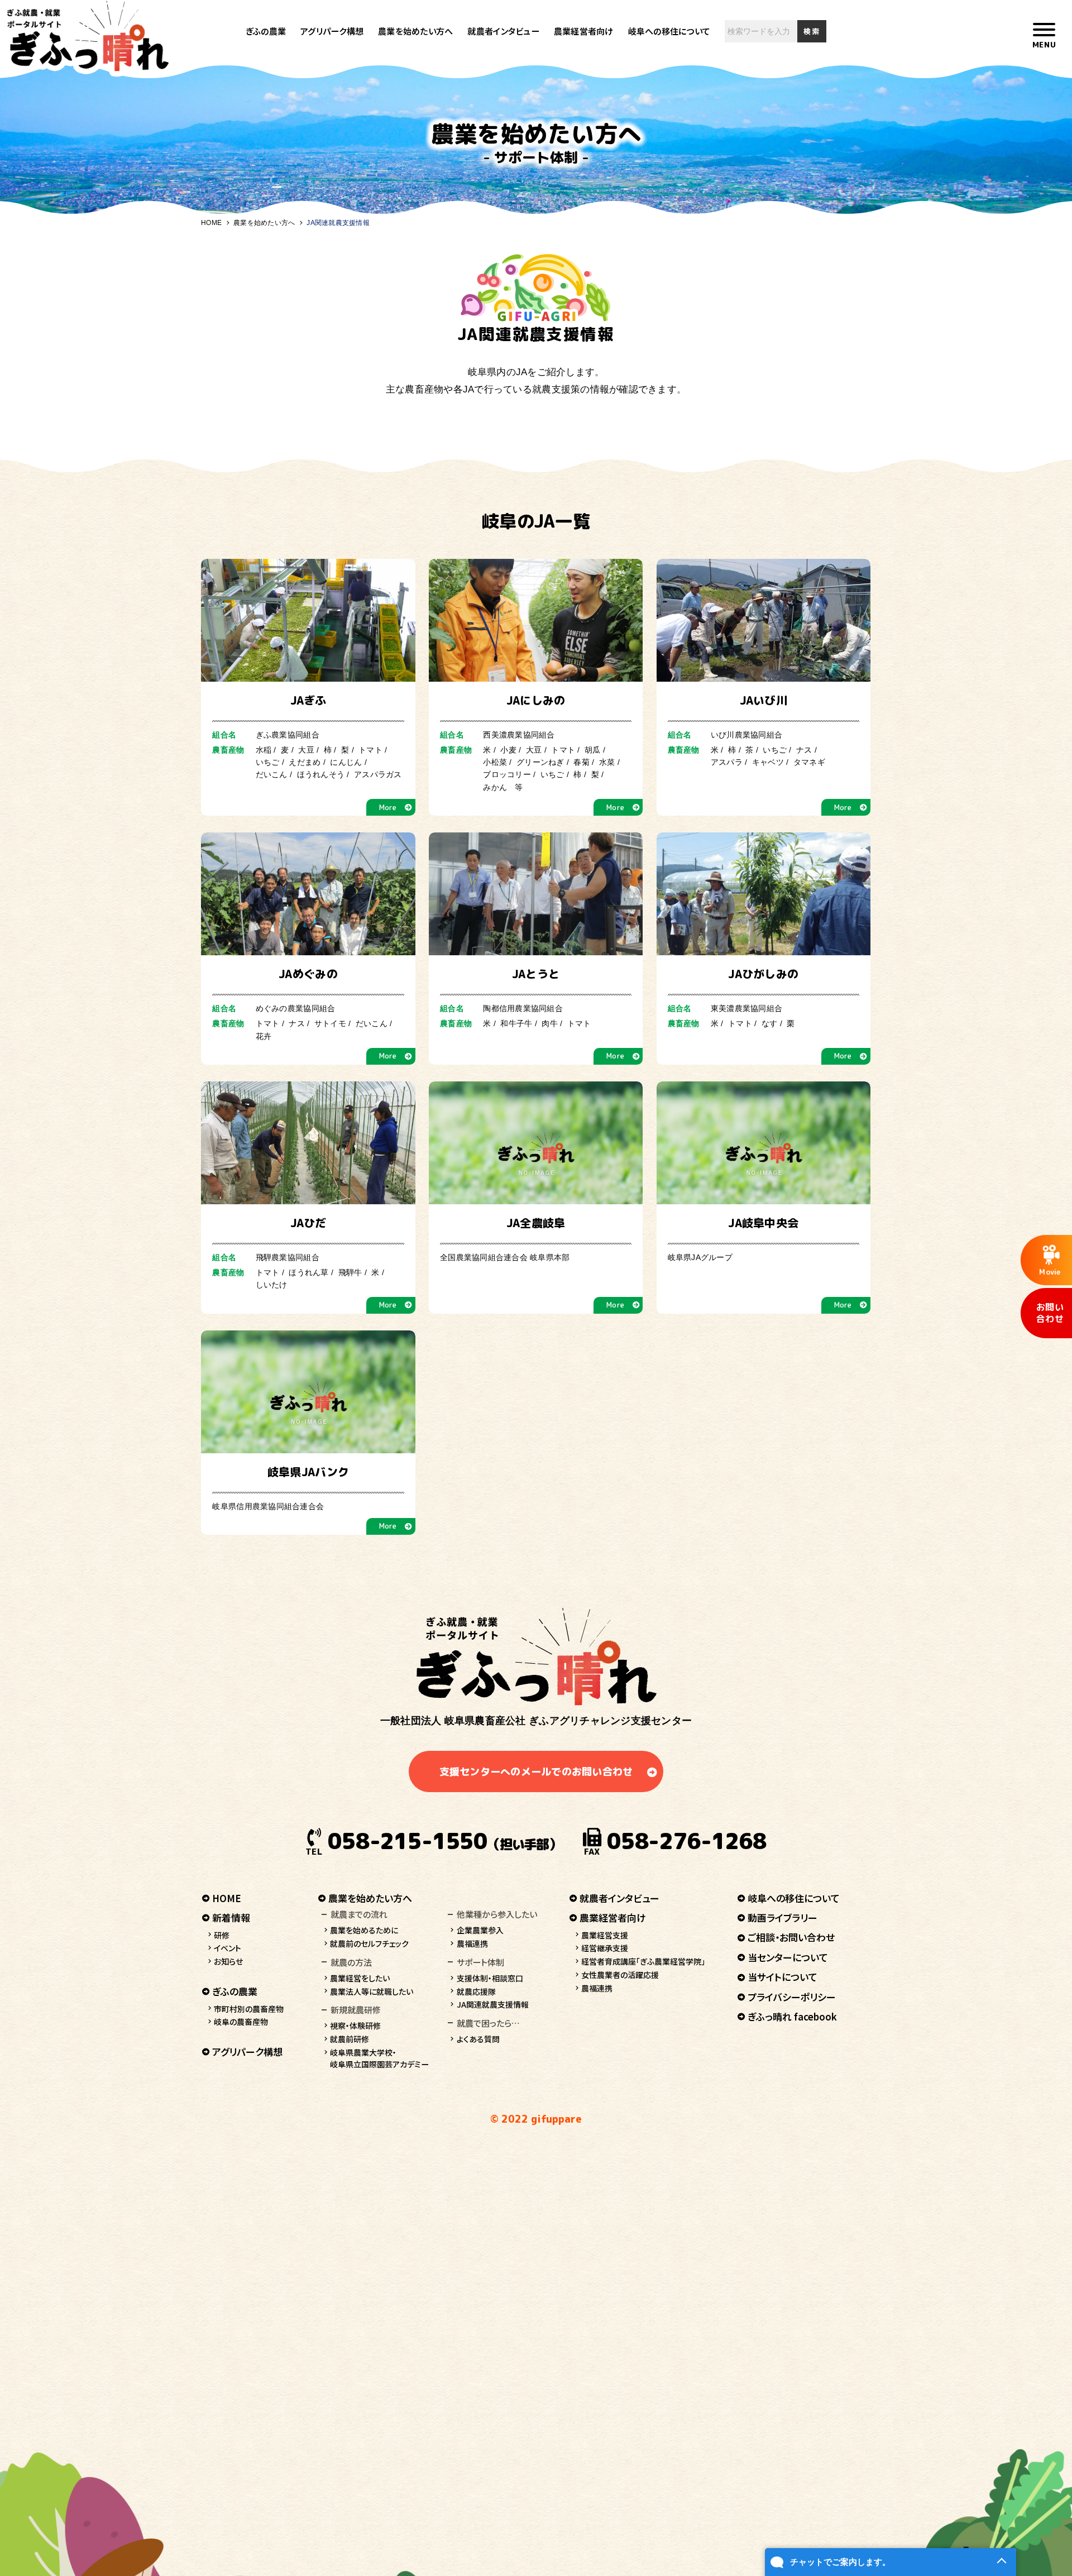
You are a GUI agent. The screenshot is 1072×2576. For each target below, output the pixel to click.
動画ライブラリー (783, 1917)
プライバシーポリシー (792, 1997)
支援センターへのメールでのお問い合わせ (536, 1772)
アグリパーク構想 (332, 31)
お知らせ (228, 1961)
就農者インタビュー (503, 31)
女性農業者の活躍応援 (620, 1975)
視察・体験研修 (355, 2026)
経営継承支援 (605, 1948)
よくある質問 (478, 2039)
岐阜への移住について (669, 31)
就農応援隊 (476, 1991)
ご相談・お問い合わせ (791, 1937)
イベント (228, 1948)
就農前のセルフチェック (369, 1943)
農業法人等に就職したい (372, 1991)
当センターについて (788, 1957)
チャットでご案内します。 (840, 2562)
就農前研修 (350, 2039)
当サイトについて (783, 1977)
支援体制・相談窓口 (490, 1978)
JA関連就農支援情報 (493, 2004)
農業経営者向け (584, 31)
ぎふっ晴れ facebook (792, 2016)
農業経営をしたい (360, 1978)
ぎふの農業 (266, 31)
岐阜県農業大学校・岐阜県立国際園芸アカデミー (379, 2058)
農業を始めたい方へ (415, 31)
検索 (812, 31)
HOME (211, 223)
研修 (222, 1935)
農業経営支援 (605, 1935)
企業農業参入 (480, 1930)
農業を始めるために (364, 1930)
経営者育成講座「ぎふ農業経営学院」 (643, 1961)
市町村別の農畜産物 (249, 2009)
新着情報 (231, 1917)
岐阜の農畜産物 (241, 2022)
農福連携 (472, 1943)
